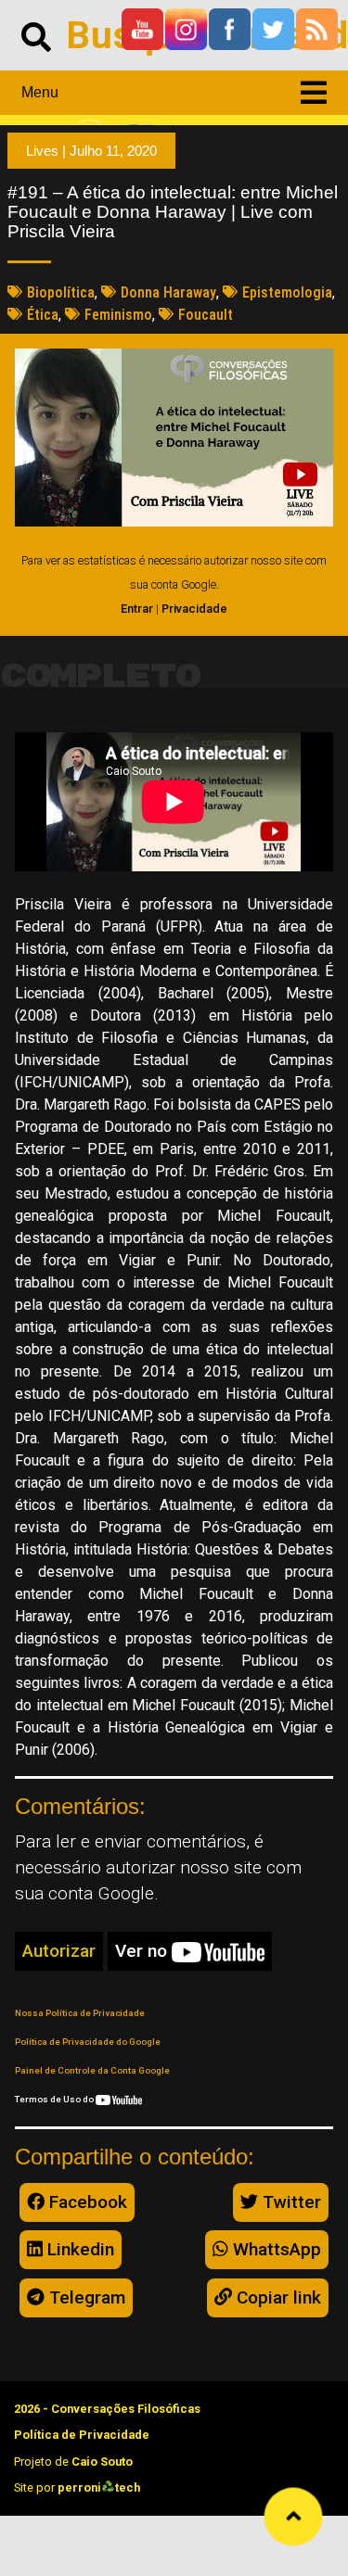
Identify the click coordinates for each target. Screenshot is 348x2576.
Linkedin (78, 2249)
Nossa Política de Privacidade (80, 2013)
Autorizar (59, 1951)
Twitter (290, 2202)
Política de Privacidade (82, 2435)
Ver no (143, 1951)
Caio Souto (102, 2462)
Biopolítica (61, 292)
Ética (43, 315)
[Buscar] (36, 35)
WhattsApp (275, 2249)
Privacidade (194, 609)
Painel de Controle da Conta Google (92, 2070)
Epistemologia (287, 292)
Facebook (86, 2202)
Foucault (206, 315)
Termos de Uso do (55, 2099)
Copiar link (277, 2297)
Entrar (137, 609)
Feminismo (118, 315)
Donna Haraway (168, 292)
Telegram (85, 2297)
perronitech (99, 2487)
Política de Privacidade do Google (88, 2042)
